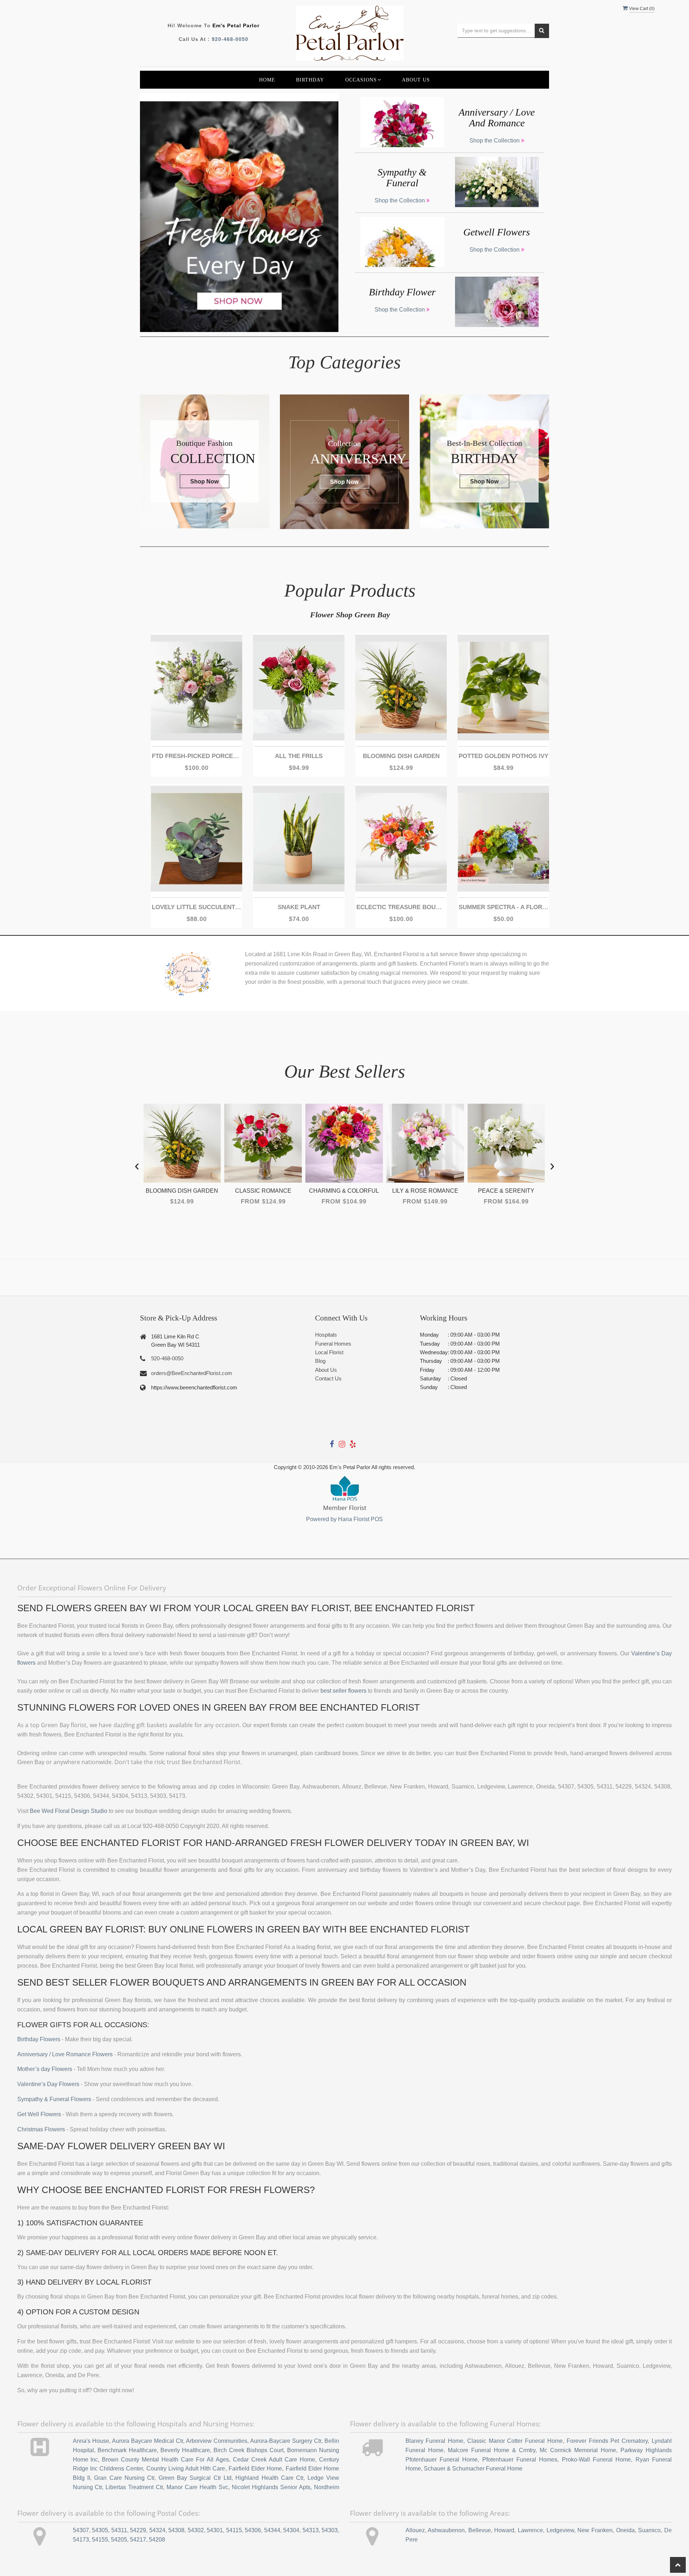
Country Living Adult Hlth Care (186, 2469)
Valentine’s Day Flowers (48, 2084)
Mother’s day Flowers (45, 2069)
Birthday (310, 80)
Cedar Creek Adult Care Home (274, 2460)
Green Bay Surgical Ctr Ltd (195, 2478)
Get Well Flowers (39, 2114)
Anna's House (91, 2441)
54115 (234, 2530)
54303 (330, 2530)
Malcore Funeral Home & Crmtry (492, 2450)
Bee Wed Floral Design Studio (69, 1811)
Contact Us (328, 1378)
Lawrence (530, 2530)
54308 (176, 2530)
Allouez (415, 2530)
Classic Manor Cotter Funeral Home (515, 2441)
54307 (81, 2530)
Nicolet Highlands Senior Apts (271, 2487)
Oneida (625, 2530)
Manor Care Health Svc (197, 2487)
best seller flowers (343, 1691)
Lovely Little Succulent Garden (197, 907)
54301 (215, 2530)
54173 (81, 2540)
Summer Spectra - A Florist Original (503, 907)
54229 (138, 2530)
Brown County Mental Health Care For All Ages (165, 2460)
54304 (291, 2530)
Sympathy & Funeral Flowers (54, 2099)
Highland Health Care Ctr (269, 2478)
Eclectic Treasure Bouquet (401, 907)
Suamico (649, 2530)
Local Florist (329, 1352)
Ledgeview (560, 2530)
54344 (272, 2530)
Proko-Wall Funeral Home (597, 2460)
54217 (138, 2540)
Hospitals (326, 1335)
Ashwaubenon (446, 2530)
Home (267, 80)
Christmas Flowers (41, 2129)
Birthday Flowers (39, 2039)
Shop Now (204, 481)
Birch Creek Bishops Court (249, 2450)
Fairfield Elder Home (256, 2469)
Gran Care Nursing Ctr (124, 2478)
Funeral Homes (333, 1344)
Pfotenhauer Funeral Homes (520, 2460)
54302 (196, 2530)
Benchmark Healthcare (127, 2450)
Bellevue (480, 2530)
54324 (157, 2530)
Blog (320, 1361)
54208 (157, 2540)
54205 (119, 2540)
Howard (504, 2530)
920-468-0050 (230, 39)
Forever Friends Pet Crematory (607, 2441)
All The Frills (299, 756)
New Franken (595, 2530)
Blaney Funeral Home (435, 2441)
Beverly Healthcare (185, 2450)
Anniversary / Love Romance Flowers (65, 2054)
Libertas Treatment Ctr (134, 2487)
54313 (311, 2530)
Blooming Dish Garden (401, 756)
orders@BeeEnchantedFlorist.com (192, 1373)
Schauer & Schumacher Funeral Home (473, 2469)
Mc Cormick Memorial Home (578, 2450)
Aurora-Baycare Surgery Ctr (286, 2441)
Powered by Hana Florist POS (344, 1519)
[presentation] (137, 1163)
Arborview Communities (217, 2441)
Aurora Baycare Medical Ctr (147, 2441)
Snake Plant (299, 907)
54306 (253, 2530)
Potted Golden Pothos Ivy (503, 756)
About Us (416, 80)
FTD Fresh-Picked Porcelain (197, 756)
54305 (100, 2530)
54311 (119, 2530)
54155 (100, 2540)
